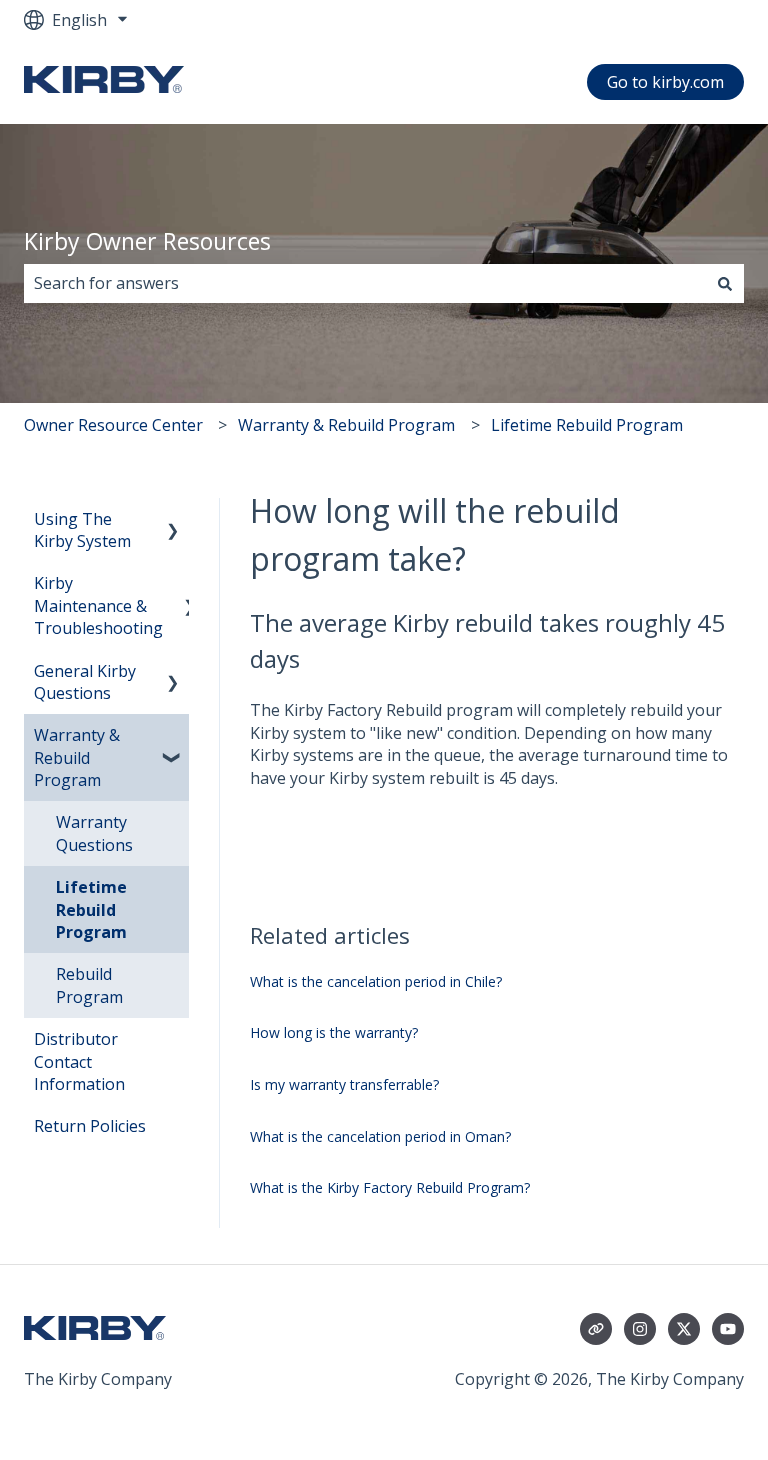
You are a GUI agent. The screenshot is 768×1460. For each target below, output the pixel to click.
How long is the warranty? (334, 1032)
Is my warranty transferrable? (344, 1084)
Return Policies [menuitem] (90, 1126)
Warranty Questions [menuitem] (94, 833)
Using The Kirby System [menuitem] (82, 530)
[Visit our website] (596, 1329)
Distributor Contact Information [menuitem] (79, 1061)
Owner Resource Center (113, 425)
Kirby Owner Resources (147, 241)
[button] (173, 520)
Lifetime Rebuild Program (587, 425)
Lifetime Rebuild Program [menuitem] (91, 909)
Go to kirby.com (665, 82)
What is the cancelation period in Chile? (376, 981)
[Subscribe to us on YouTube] (728, 1329)
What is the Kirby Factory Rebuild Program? (390, 1187)
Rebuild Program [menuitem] (89, 985)
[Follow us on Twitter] (684, 1329)
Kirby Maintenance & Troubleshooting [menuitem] (98, 605)
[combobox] (365, 283)
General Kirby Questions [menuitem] (85, 682)
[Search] (725, 283)
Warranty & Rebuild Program (346, 425)
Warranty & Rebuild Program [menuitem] (77, 757)
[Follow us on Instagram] (640, 1329)
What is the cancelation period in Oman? (380, 1136)
